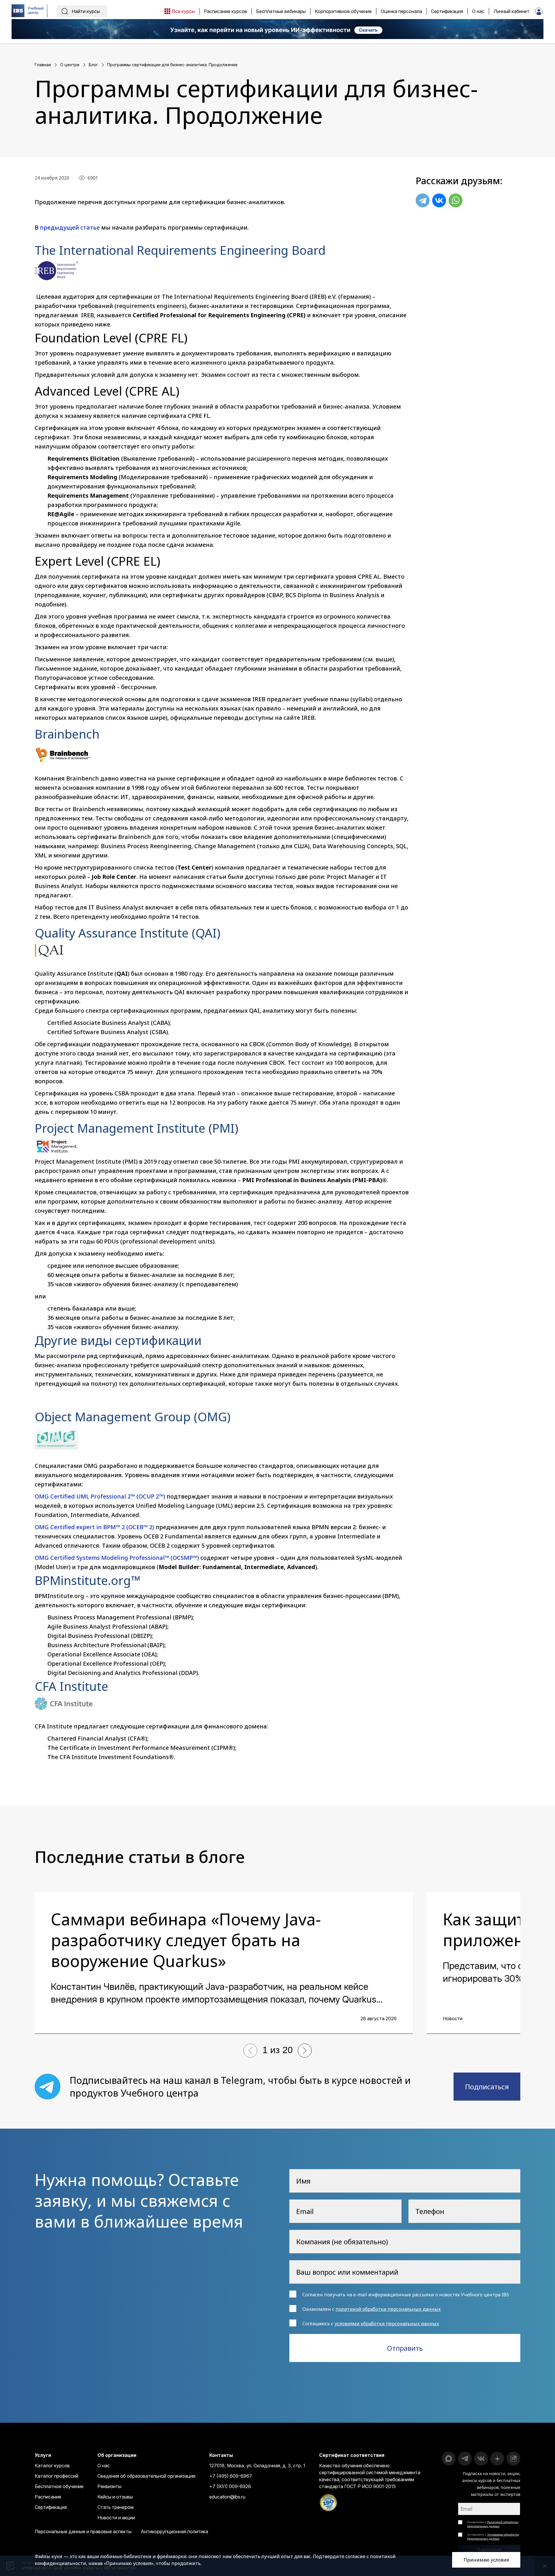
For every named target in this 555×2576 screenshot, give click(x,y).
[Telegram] (423, 200)
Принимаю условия (486, 2560)
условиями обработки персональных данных (387, 2324)
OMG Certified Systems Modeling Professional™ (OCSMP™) (117, 1558)
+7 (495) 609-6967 (231, 2476)
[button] (250, 2051)
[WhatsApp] (456, 200)
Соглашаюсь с (493, 2536)
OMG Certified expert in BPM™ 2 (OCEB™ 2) (94, 1527)
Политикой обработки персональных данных (493, 2524)
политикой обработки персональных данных (388, 2309)
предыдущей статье (70, 227)
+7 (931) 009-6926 (230, 2486)
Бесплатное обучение (59, 2486)
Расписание (48, 2497)
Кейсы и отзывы (115, 2497)
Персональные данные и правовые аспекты (83, 2531)
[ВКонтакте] (439, 200)
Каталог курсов (52, 2466)
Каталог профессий (57, 2476)
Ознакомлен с (493, 2524)
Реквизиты (109, 2486)
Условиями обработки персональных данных (493, 2536)
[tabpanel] (224, 1963)
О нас (104, 2466)
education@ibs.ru (227, 2497)
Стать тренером (115, 2507)
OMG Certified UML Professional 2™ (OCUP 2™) (100, 1496)
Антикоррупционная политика (174, 2531)
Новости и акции (116, 2518)
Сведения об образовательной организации (146, 2476)
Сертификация (51, 2507)
